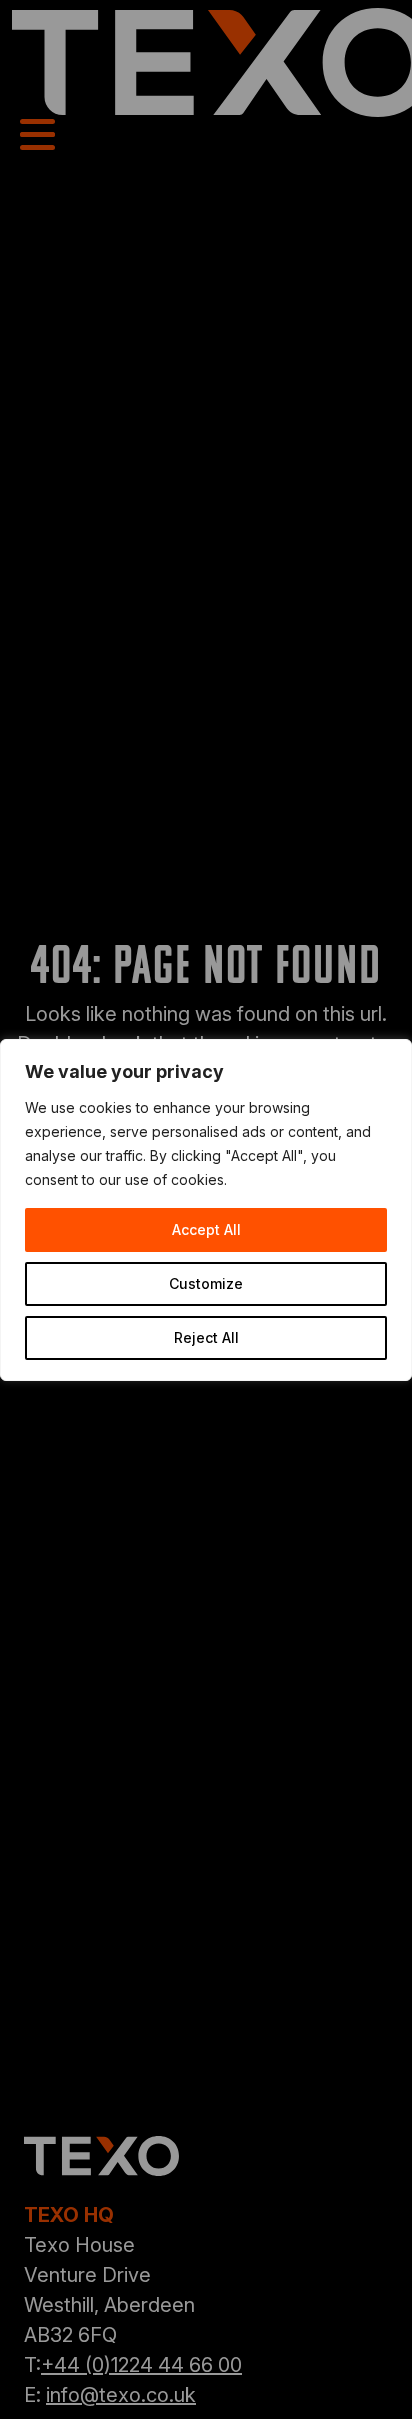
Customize (206, 1283)
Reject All (206, 1337)
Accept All (206, 1229)
